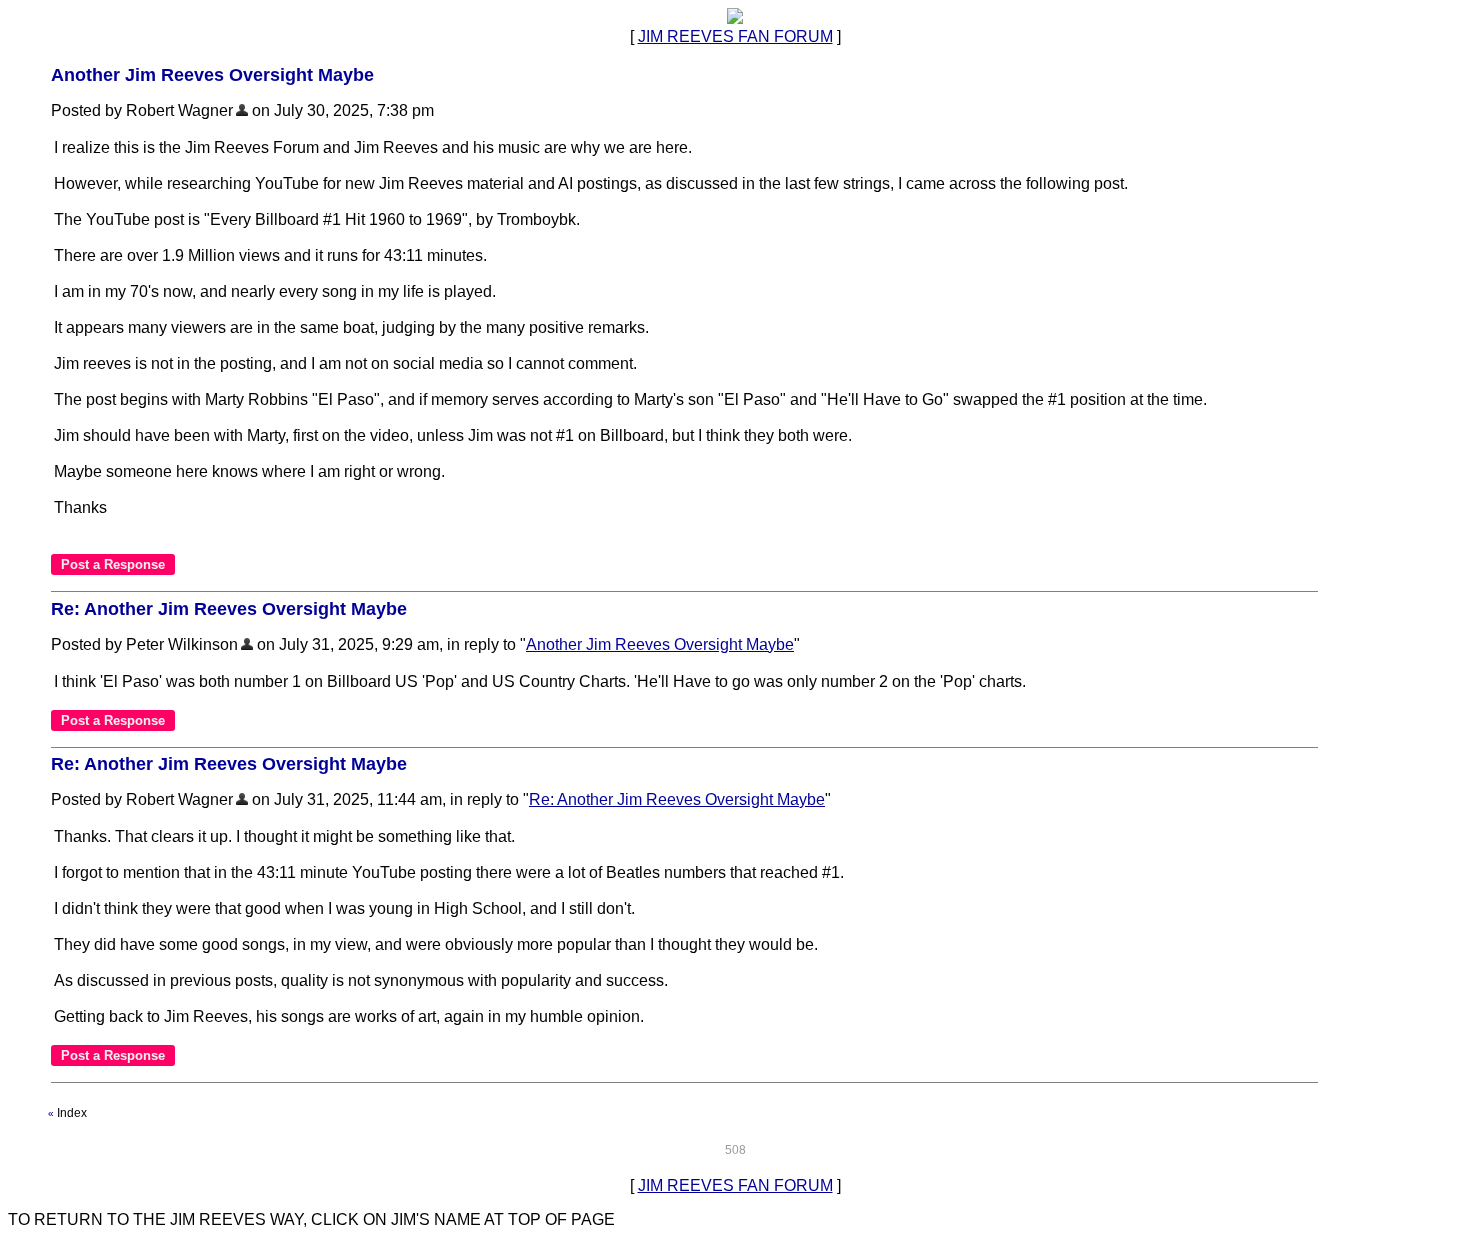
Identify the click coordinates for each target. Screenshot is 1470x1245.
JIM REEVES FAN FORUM (735, 36)
